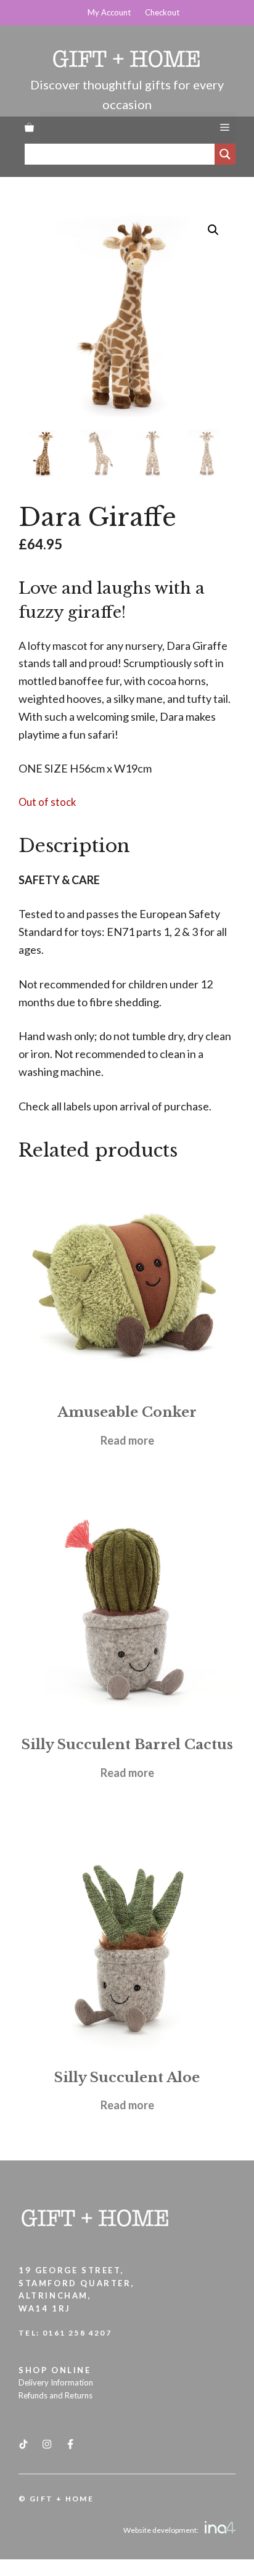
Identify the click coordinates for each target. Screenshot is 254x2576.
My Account (109, 12)
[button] (213, 230)
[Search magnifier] (225, 154)
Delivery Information (56, 2382)
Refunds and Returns (55, 2395)
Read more (127, 1440)
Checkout (162, 12)
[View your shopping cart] (29, 127)
